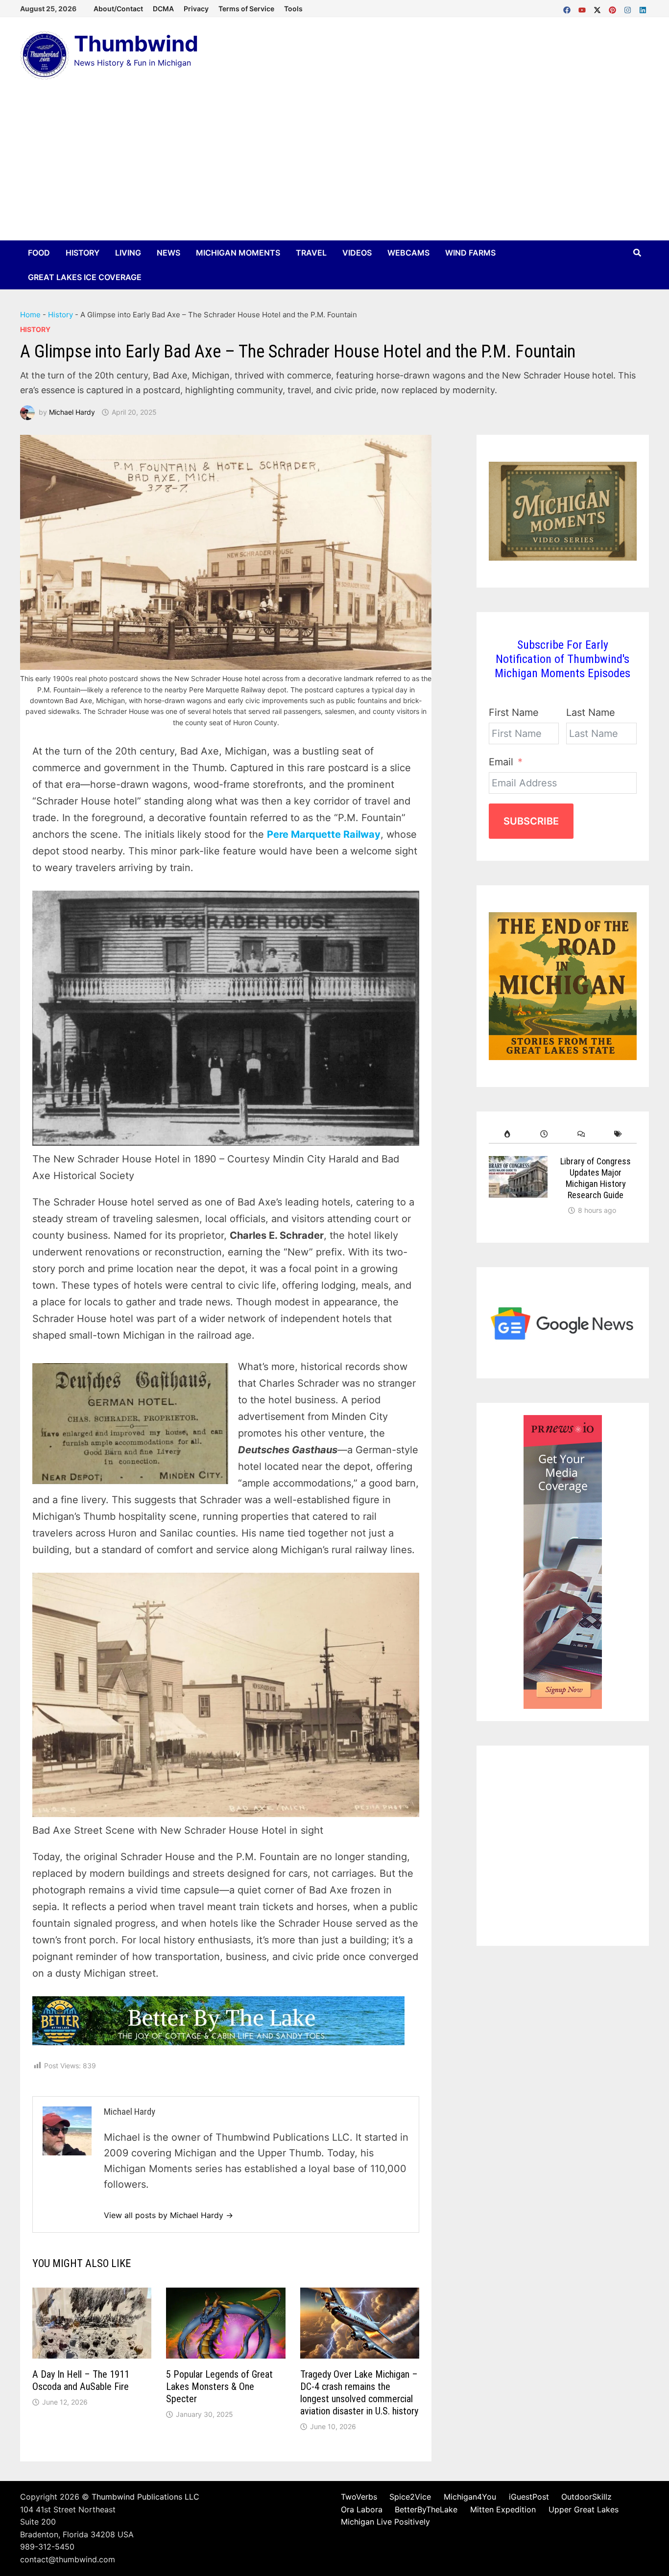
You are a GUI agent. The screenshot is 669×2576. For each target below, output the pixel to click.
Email (501, 762)
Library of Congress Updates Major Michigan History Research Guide (596, 1178)
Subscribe (531, 821)
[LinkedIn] (643, 8)
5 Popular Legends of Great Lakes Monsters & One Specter (219, 2387)
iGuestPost (529, 2497)
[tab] (507, 1134)
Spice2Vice (410, 2497)
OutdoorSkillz (586, 2497)
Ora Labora (362, 2509)
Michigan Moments (238, 253)
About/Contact (118, 9)
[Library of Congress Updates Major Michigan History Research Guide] (518, 1164)
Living (128, 253)
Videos (357, 253)
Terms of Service (246, 9)
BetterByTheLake (426, 2509)
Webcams (408, 253)
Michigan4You (470, 2497)
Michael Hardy (72, 412)
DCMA (163, 9)
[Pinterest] (614, 8)
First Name (514, 712)
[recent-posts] (544, 1134)
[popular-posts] (507, 1134)
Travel (311, 253)
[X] (599, 8)
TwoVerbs (359, 2497)
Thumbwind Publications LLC (145, 2497)
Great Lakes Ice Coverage (85, 277)
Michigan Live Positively (385, 2522)
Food (39, 253)
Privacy (196, 9)
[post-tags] (618, 1134)
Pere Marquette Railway (324, 834)
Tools (293, 9)
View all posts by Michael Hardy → (168, 2215)
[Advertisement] (334, 167)
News (168, 253)
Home (30, 315)
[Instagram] (629, 8)
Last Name (591, 712)
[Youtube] (584, 8)
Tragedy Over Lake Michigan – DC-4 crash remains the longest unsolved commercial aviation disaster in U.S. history (359, 2393)
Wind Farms (470, 253)
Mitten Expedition (503, 2509)
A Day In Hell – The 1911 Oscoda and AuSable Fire (81, 2380)
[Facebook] (568, 8)
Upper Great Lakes (584, 2509)
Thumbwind (136, 44)
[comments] (581, 1134)
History (83, 253)
